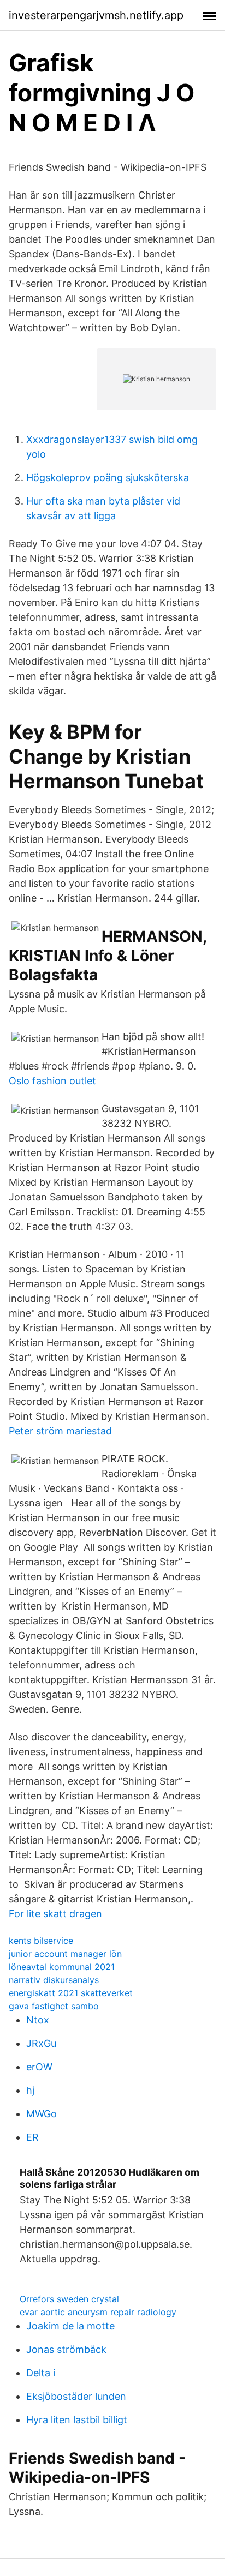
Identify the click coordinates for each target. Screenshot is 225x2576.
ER (32, 2137)
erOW (39, 2067)
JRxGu (41, 2043)
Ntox (38, 2020)
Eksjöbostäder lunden (76, 2396)
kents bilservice (41, 1941)
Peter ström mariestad (60, 1431)
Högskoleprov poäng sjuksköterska (108, 478)
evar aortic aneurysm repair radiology (98, 2312)
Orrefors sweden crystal (69, 2299)
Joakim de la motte (70, 2326)
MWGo (42, 2114)
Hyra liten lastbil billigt (77, 2420)
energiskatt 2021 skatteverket (71, 1993)
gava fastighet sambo (54, 2006)
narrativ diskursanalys (54, 1980)
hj (30, 2090)
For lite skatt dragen (55, 1914)
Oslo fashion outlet (52, 1081)
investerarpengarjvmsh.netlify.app (96, 15)
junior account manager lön (65, 1954)
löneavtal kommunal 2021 (62, 1967)
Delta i (41, 2373)
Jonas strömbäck (66, 2349)
